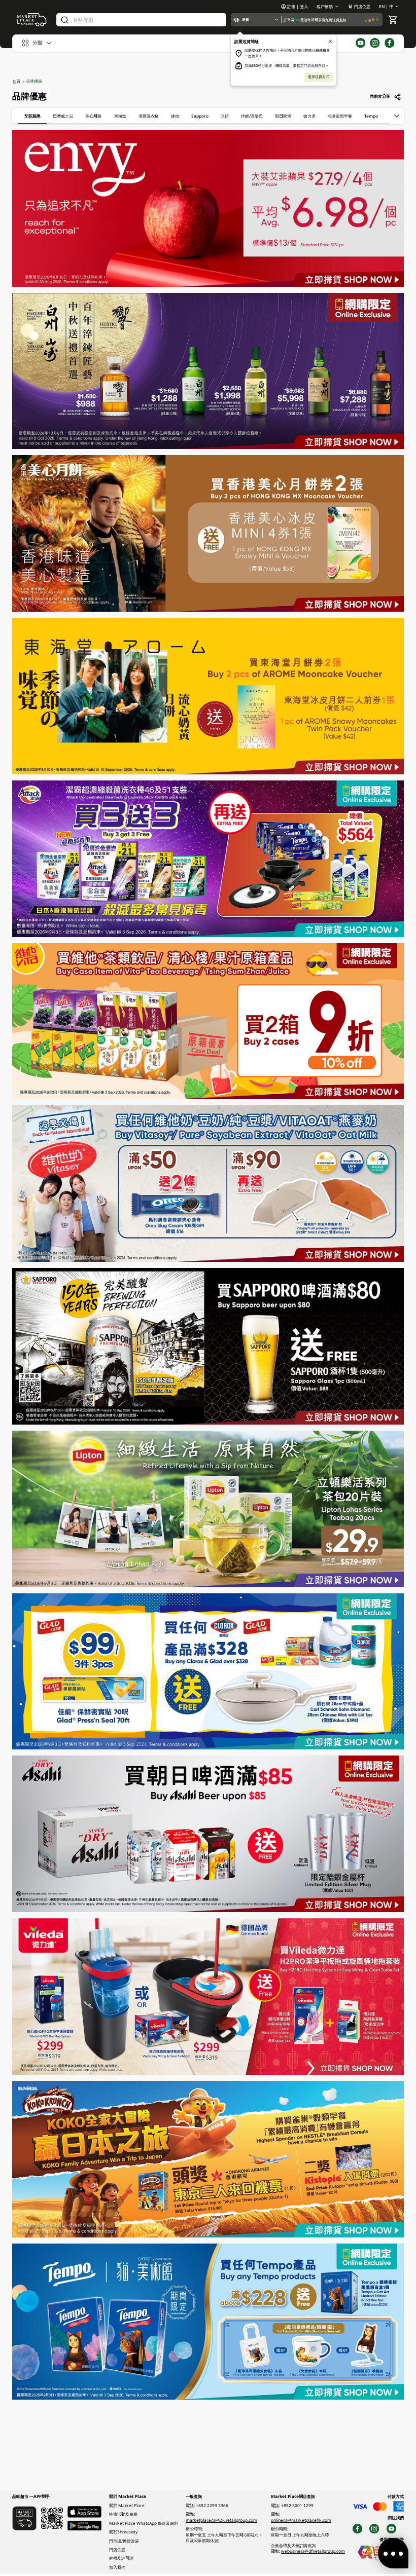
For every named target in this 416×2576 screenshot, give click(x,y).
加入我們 (117, 2567)
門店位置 (362, 6)
